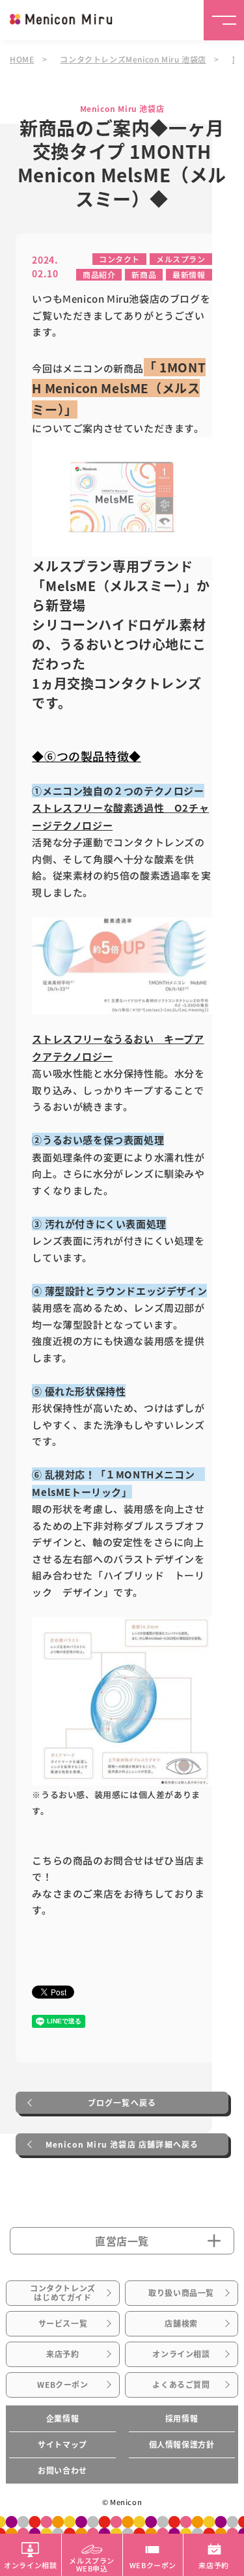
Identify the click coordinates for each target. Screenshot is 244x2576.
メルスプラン (181, 259)
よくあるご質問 (181, 2385)
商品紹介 (99, 274)
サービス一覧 (63, 2323)
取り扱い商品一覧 (181, 2293)
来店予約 (62, 2354)
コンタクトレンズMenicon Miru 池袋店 (133, 59)
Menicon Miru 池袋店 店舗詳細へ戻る (122, 2144)
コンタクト (119, 259)
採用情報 (182, 2418)
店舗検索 (181, 2323)
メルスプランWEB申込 (92, 2564)
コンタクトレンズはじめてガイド (63, 2293)
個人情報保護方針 (182, 2444)
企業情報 (62, 2418)
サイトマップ (62, 2444)
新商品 (144, 274)
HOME (22, 59)
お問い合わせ (62, 2471)
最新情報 (189, 274)
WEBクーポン (62, 2385)
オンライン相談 (181, 2354)
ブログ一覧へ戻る (122, 2103)
